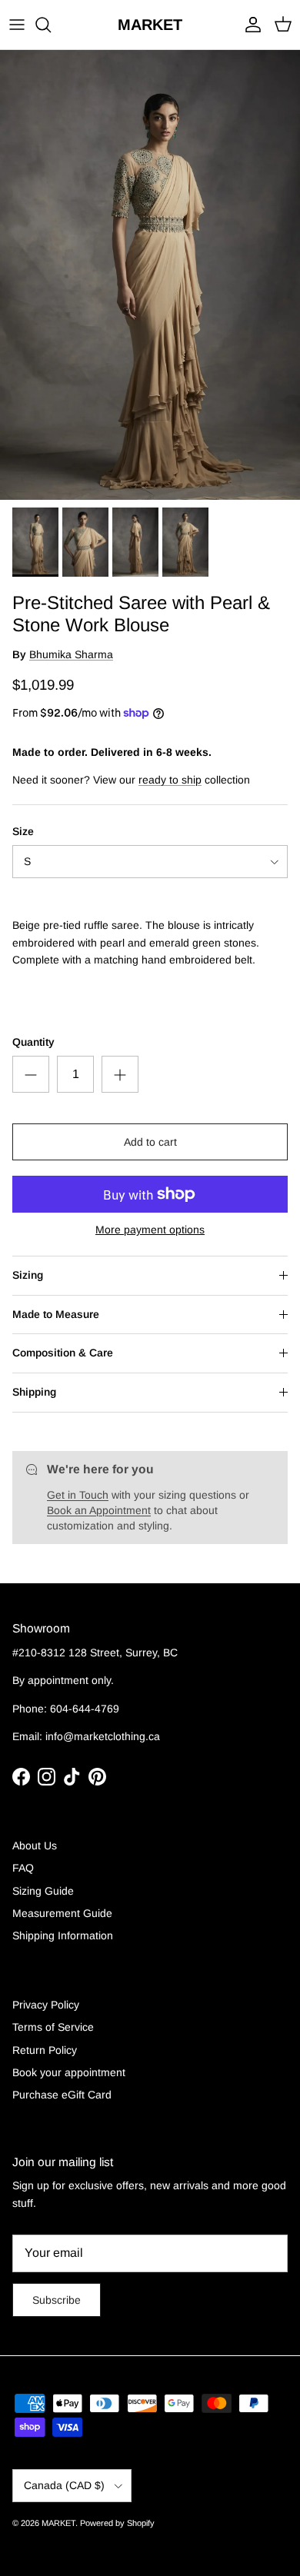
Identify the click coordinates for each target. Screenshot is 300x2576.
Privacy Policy (46, 2005)
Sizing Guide (43, 1891)
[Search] (51, 25)
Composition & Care (63, 1353)
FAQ (23, 1868)
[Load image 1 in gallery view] (150, 275)
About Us (35, 1845)
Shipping (34, 1392)
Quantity (33, 1042)
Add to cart (150, 1142)
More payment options (150, 1230)
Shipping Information (63, 1935)
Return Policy (45, 2050)
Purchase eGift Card (62, 2095)
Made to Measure (56, 1314)
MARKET (58, 2523)
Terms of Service (53, 2027)
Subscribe (57, 2300)
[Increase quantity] (120, 1074)
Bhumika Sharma (71, 654)
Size (23, 831)
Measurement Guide (62, 1913)
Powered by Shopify (117, 2523)
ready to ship (170, 780)
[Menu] (17, 25)
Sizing (28, 1275)
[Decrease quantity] (31, 1074)
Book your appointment (69, 2072)
